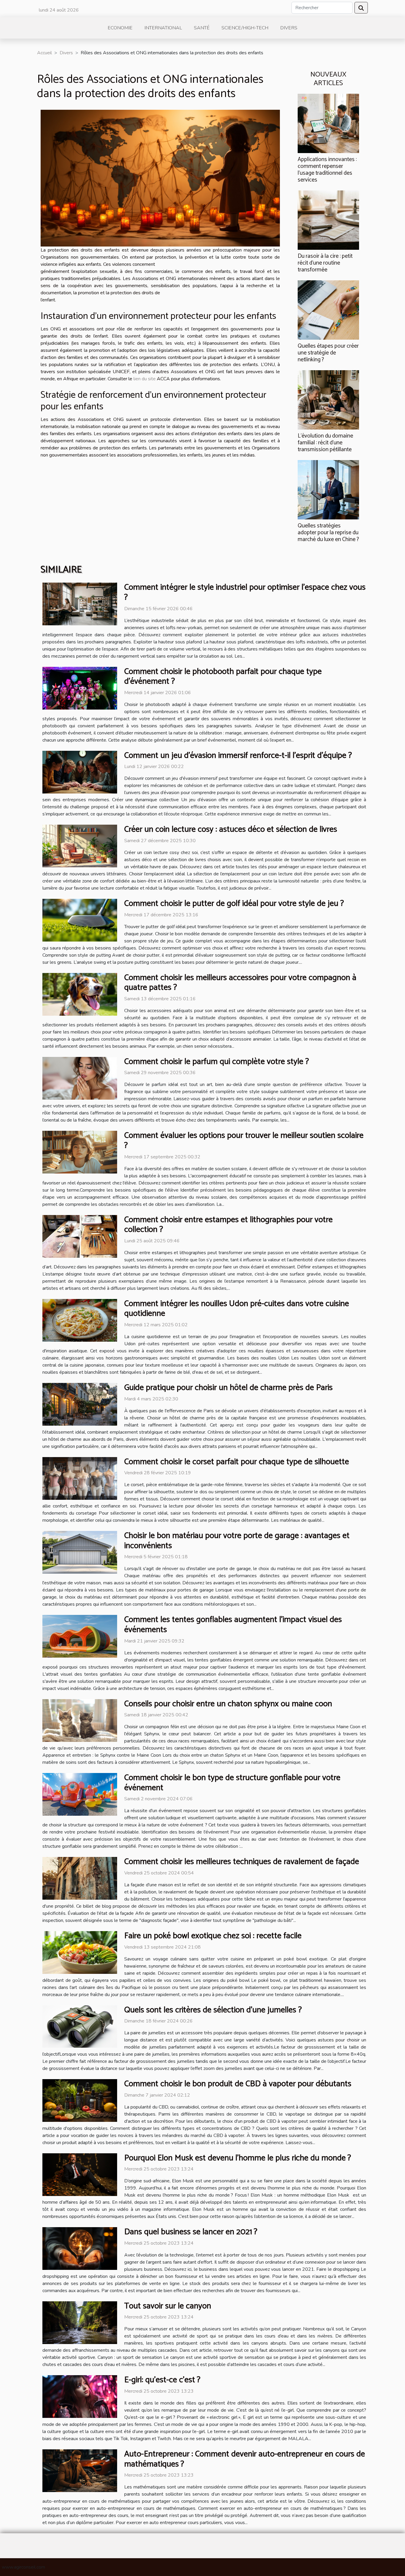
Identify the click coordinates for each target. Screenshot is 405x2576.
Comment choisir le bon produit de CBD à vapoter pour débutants (238, 2084)
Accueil (44, 53)
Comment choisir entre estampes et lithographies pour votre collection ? (228, 1225)
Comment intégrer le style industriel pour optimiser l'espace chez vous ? (245, 592)
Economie (120, 28)
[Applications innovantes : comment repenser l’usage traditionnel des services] (328, 123)
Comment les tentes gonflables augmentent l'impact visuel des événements (233, 1625)
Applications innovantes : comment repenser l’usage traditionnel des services (327, 170)
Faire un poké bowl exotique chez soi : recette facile (213, 1936)
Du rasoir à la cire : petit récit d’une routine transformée (325, 263)
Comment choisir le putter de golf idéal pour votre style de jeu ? (234, 904)
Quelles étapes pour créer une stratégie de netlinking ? (328, 353)
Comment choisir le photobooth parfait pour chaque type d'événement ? (223, 677)
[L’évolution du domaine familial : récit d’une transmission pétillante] (328, 400)
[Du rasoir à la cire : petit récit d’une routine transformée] (328, 220)
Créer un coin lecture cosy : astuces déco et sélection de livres (231, 829)
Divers (289, 28)
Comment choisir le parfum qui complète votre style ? (217, 1062)
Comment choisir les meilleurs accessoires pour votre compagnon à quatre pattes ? (240, 983)
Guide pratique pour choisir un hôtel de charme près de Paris (228, 1388)
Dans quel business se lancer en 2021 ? (191, 2232)
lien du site (145, 379)
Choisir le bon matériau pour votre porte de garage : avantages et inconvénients (237, 1541)
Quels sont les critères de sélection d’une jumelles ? (213, 2010)
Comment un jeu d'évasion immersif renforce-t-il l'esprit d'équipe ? (238, 756)
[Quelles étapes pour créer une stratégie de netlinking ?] (328, 310)
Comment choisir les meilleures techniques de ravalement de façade (242, 1862)
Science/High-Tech (245, 28)
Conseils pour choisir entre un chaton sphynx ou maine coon (228, 1704)
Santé (202, 28)
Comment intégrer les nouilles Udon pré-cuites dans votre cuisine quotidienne (237, 1309)
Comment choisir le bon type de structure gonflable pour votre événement (232, 1783)
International (163, 28)
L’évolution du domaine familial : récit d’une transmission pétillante (325, 443)
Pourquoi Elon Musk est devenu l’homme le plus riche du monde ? (238, 2158)
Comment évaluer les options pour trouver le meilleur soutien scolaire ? (244, 1141)
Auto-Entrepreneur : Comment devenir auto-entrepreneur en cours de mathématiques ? (245, 2459)
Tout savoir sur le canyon (168, 2306)
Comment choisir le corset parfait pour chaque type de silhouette (237, 1462)
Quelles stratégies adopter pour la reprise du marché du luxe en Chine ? (328, 533)
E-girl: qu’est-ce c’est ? (162, 2380)
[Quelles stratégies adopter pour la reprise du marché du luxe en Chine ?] (328, 489)
